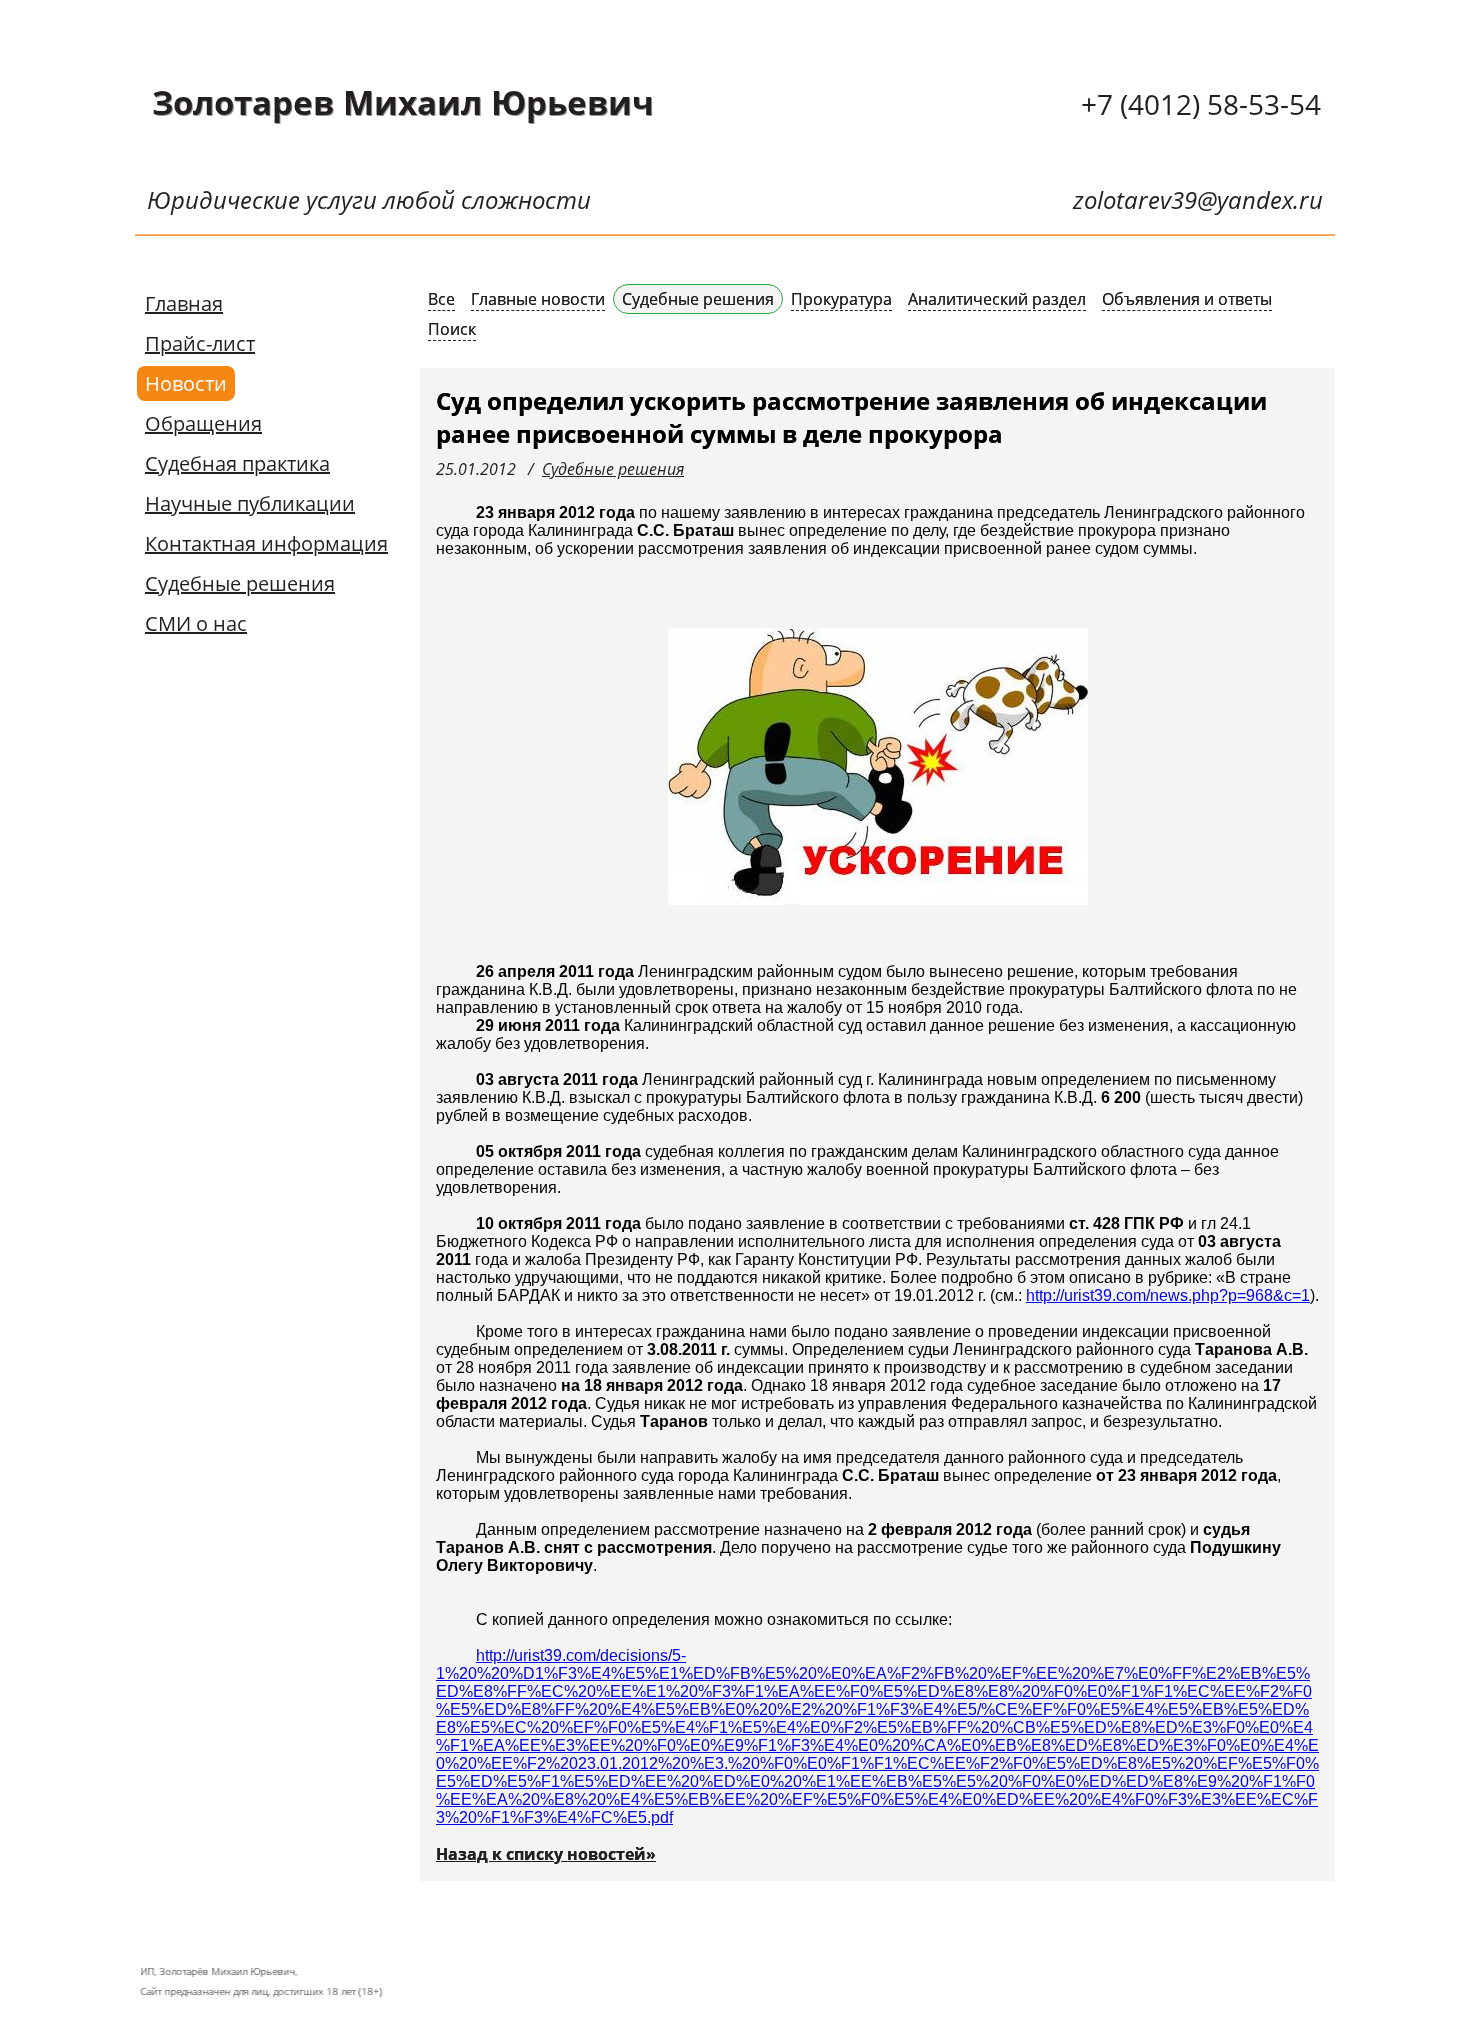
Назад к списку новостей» (546, 1854)
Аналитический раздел (997, 299)
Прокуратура (841, 299)
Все (441, 299)
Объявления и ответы (1187, 299)
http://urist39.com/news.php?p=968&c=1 (1168, 1295)
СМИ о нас (196, 623)
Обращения (203, 423)
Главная (184, 303)
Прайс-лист (200, 343)
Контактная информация (266, 543)
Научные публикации (250, 503)
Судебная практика (237, 463)
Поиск (452, 329)
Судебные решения (240, 583)
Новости (186, 383)
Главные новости (538, 299)
